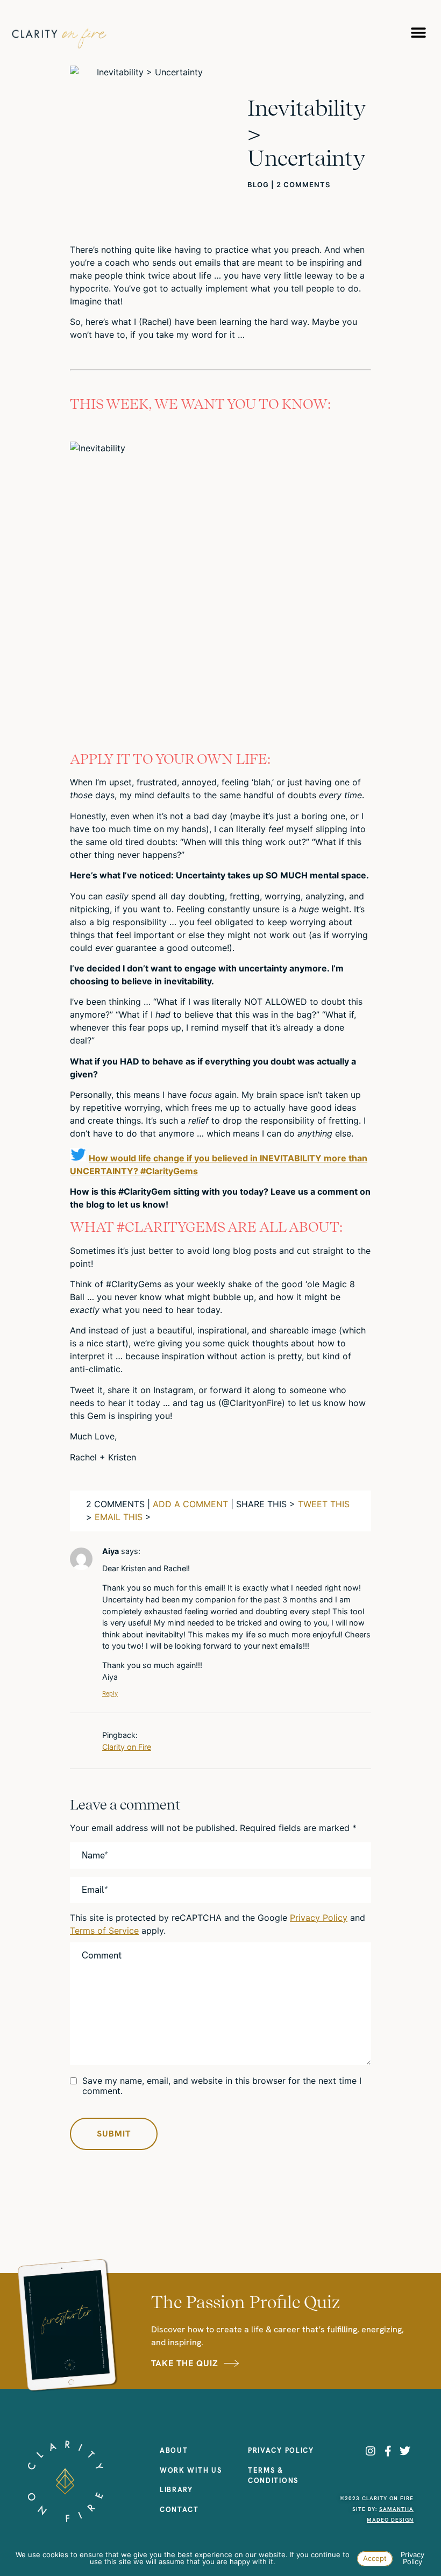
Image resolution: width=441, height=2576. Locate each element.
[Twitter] (405, 2451)
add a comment (190, 1504)
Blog (258, 184)
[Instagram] (371, 2451)
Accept (375, 2558)
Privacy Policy (319, 1918)
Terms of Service (104, 1931)
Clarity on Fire (127, 1747)
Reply (110, 1693)
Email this (119, 1517)
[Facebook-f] (388, 2451)
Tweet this (324, 1504)
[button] (418, 33)
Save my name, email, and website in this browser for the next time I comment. (222, 2086)
